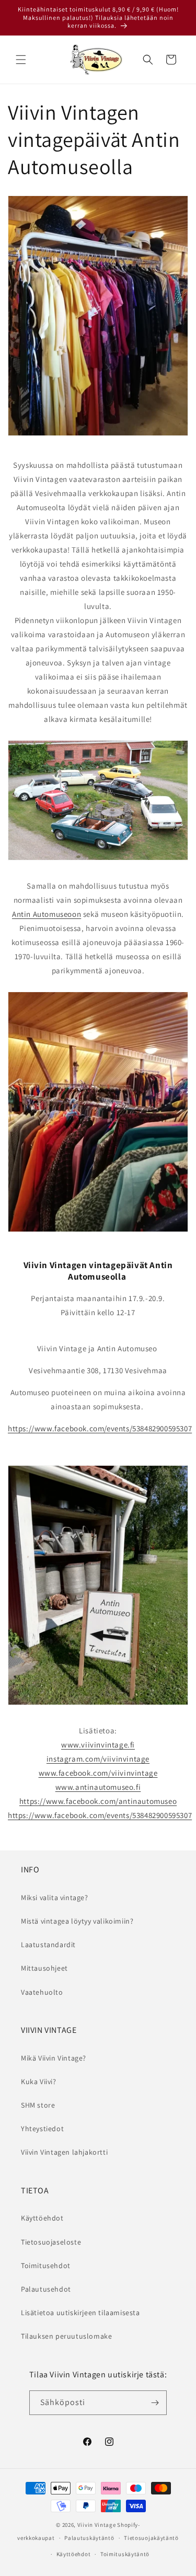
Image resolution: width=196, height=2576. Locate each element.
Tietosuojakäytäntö (151, 2538)
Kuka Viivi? (39, 2081)
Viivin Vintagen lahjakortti (64, 2152)
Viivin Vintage (97, 2525)
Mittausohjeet (44, 1968)
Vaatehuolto (42, 1992)
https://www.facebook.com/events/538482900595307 (100, 1428)
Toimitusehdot (46, 2265)
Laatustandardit (48, 1945)
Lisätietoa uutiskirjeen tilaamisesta (80, 2313)
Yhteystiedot (42, 2129)
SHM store (38, 2105)
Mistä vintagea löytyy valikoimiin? (77, 1921)
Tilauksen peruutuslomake (66, 2336)
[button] (21, 60)
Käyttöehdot (42, 2218)
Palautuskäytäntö (89, 2538)
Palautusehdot (46, 2289)
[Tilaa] (155, 2403)
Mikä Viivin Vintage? (54, 2058)
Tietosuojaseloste (51, 2242)
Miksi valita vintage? (55, 1897)
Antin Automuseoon (47, 914)
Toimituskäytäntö (125, 2554)
